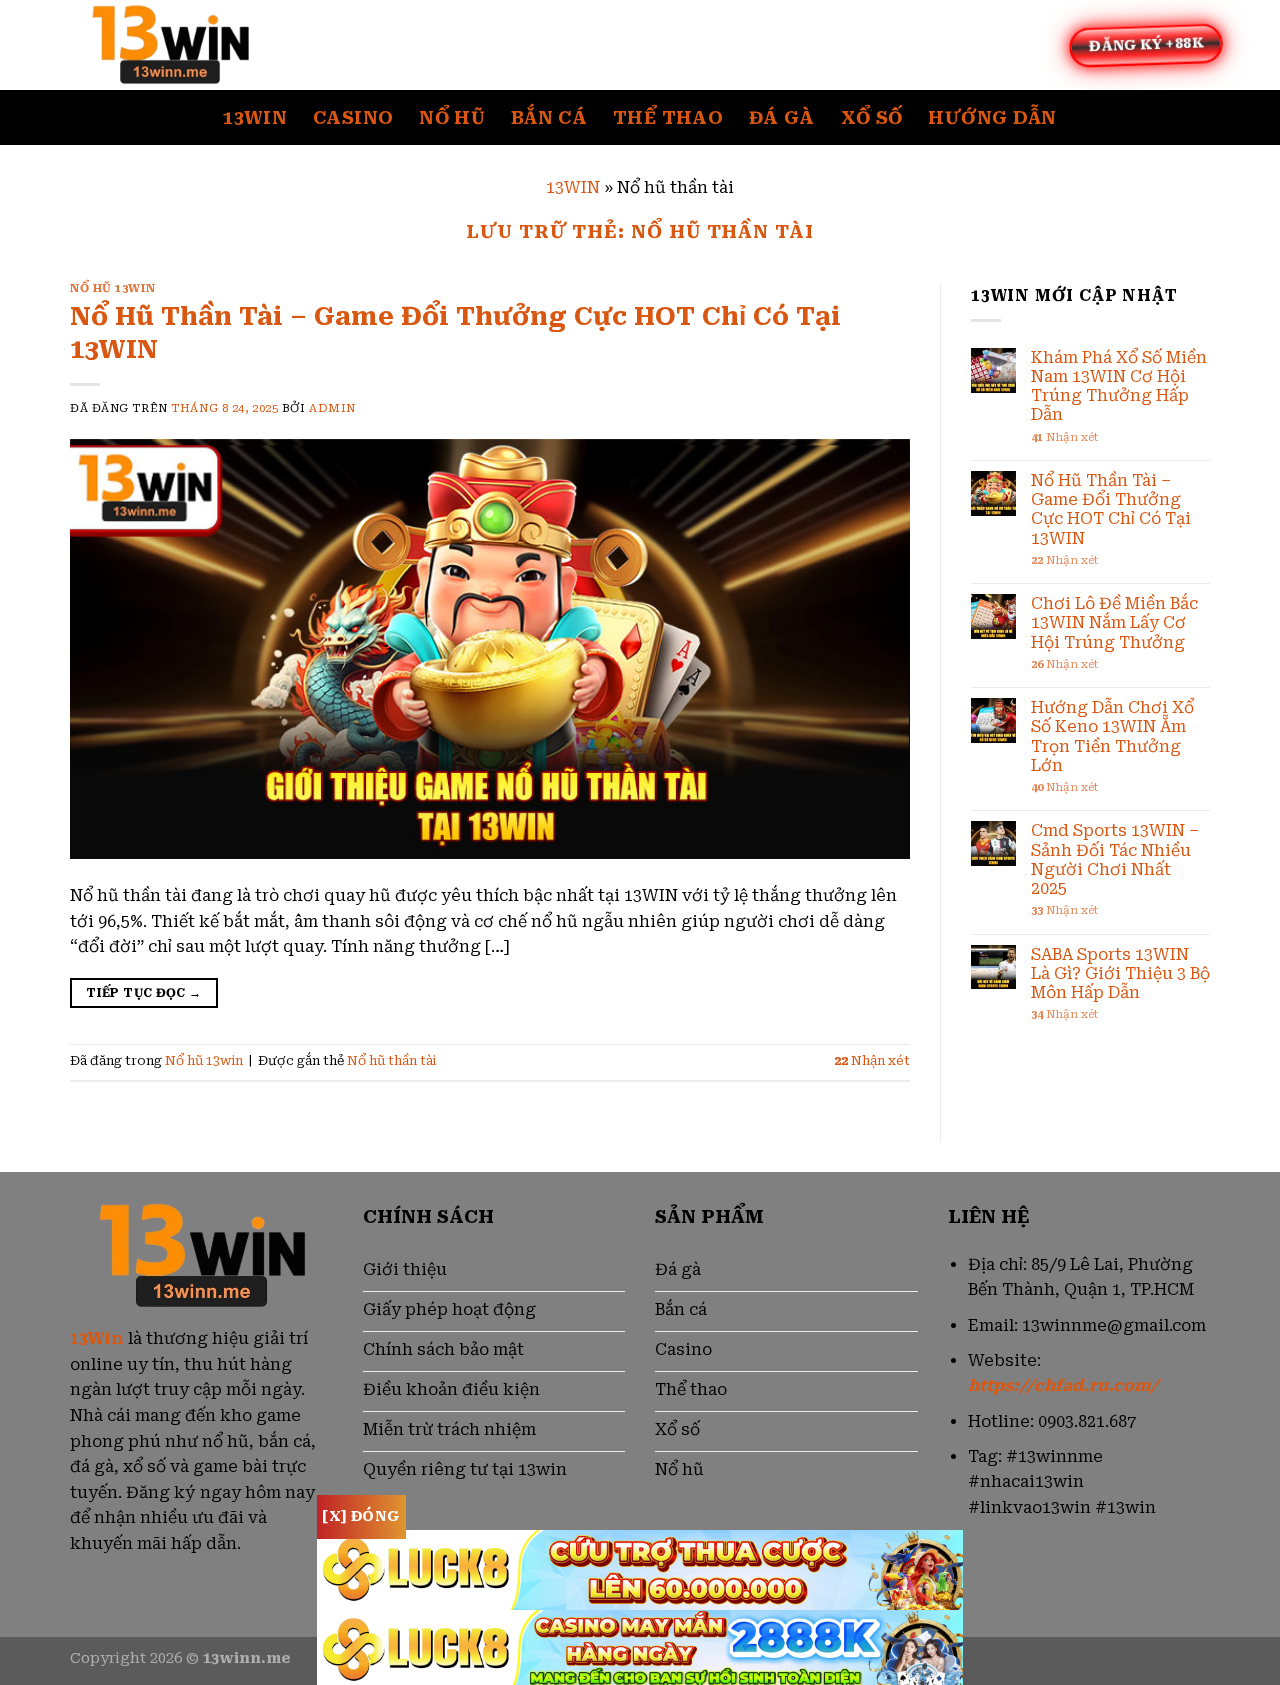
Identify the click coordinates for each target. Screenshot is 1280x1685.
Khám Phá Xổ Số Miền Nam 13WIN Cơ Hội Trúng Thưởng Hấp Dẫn (1119, 386)
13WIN (573, 187)
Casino (353, 118)
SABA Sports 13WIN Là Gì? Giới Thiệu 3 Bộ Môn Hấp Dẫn (1120, 973)
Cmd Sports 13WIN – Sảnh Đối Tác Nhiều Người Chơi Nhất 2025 (1115, 859)
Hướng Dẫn (992, 118)
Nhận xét (872, 1060)
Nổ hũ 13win (112, 288)
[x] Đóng (361, 1516)
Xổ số (872, 118)
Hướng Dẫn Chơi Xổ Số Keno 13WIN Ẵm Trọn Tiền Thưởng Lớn (1112, 736)
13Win (255, 118)
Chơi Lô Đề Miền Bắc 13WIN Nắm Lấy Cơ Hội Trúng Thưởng (1114, 622)
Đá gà (782, 118)
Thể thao (668, 118)
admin (332, 408)
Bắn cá (549, 118)
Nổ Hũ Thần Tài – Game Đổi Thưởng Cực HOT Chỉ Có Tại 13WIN (1111, 509)
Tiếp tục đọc (143, 993)
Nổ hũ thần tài (391, 1060)
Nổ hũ (452, 118)
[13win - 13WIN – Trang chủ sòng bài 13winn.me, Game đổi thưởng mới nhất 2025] (170, 45)
